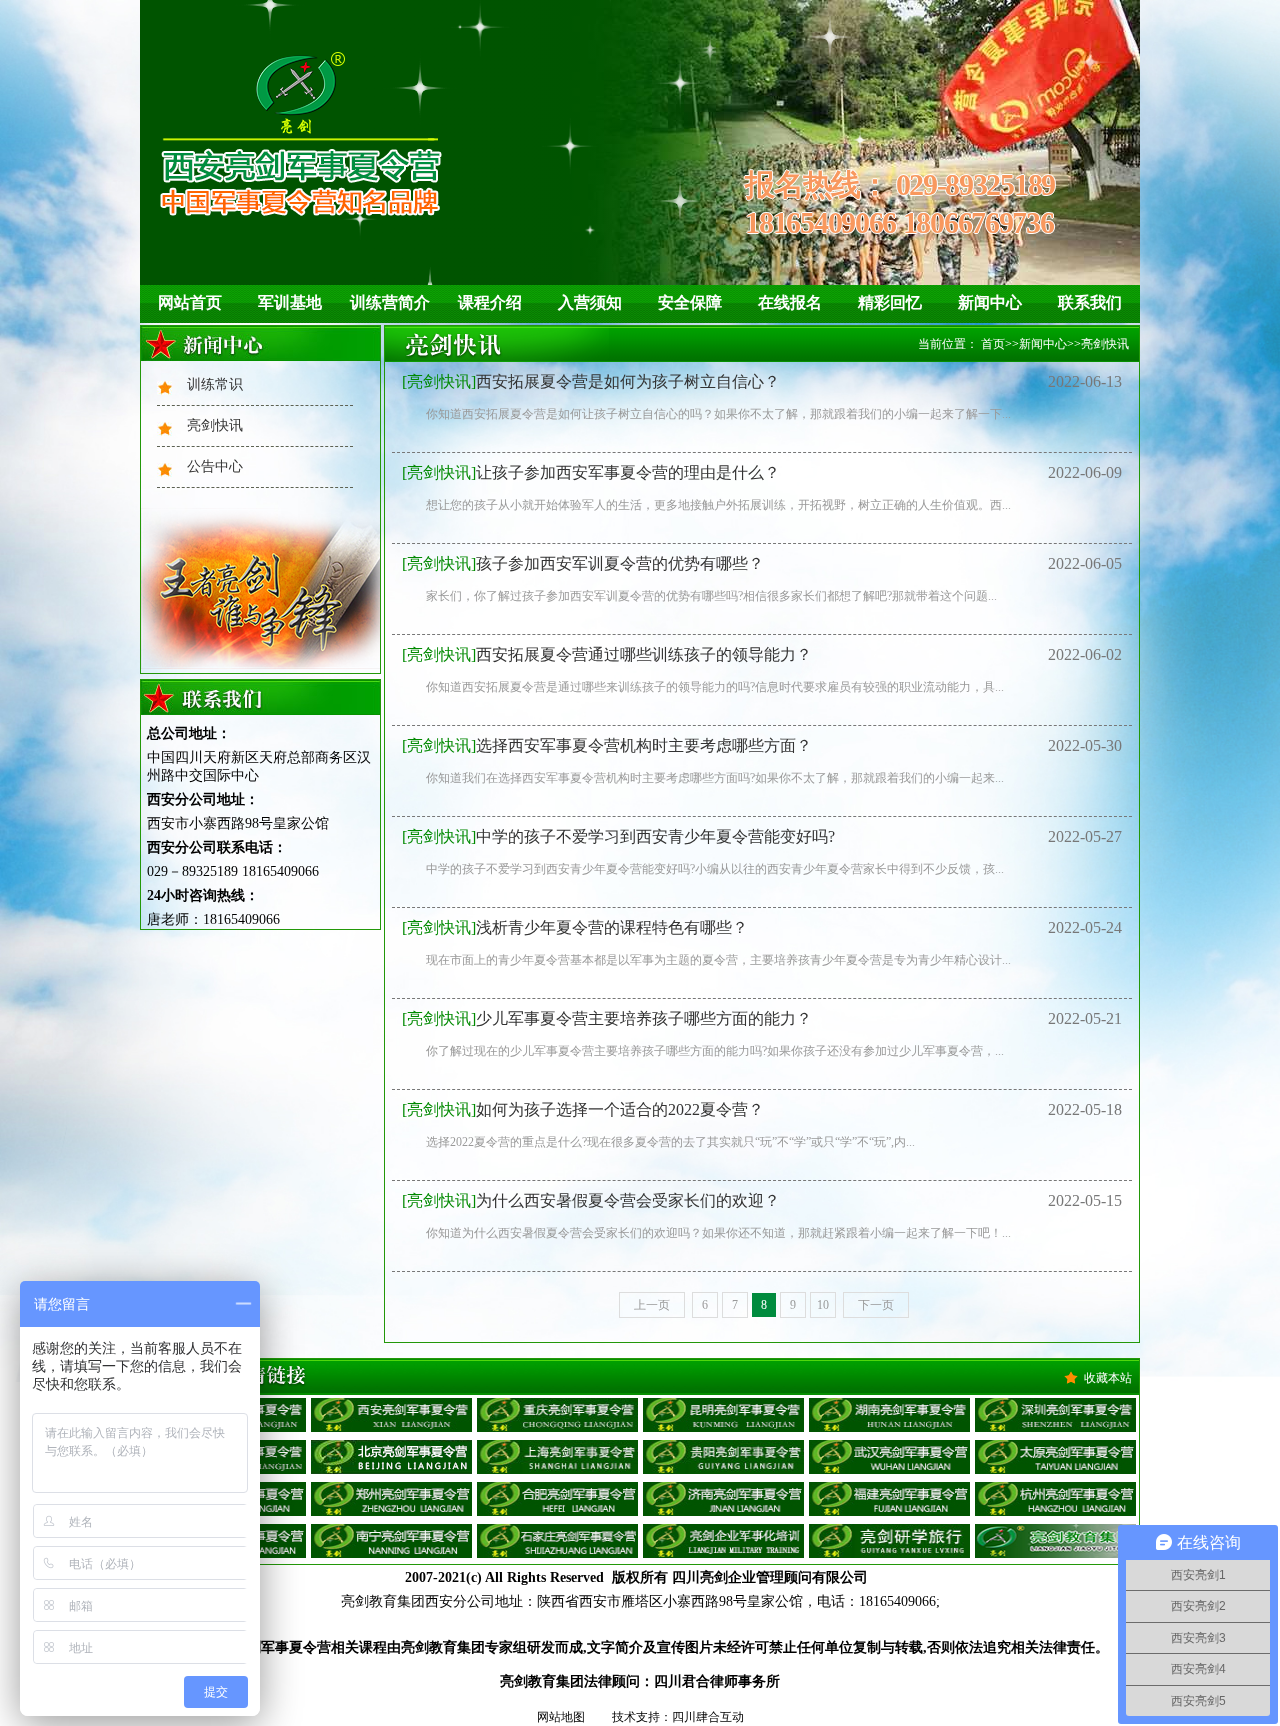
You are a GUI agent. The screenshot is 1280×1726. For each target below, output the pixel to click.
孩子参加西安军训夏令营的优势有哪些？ (583, 563)
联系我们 (1090, 302)
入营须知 (590, 302)
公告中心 (215, 466)
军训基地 (290, 302)
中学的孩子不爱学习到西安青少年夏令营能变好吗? (618, 836)
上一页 (652, 1305)
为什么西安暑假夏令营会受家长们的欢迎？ (591, 1200)
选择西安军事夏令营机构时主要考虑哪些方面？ (607, 745)
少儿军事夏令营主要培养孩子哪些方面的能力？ (607, 1018)
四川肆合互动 (708, 1717)
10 (823, 1305)
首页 (993, 344)
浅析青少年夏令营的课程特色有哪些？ (575, 927)
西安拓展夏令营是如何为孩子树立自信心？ (591, 381)
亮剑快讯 (215, 425)
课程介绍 (490, 302)
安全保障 (690, 302)
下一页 (876, 1305)
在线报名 (790, 302)
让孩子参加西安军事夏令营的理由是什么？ (591, 472)
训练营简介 (390, 302)
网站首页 (190, 302)
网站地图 (561, 1717)
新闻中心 (990, 302)
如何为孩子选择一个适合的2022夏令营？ (583, 1109)
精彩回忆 (890, 302)
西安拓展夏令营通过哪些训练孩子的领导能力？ (607, 654)
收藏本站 (1108, 1378)
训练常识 (215, 384)
